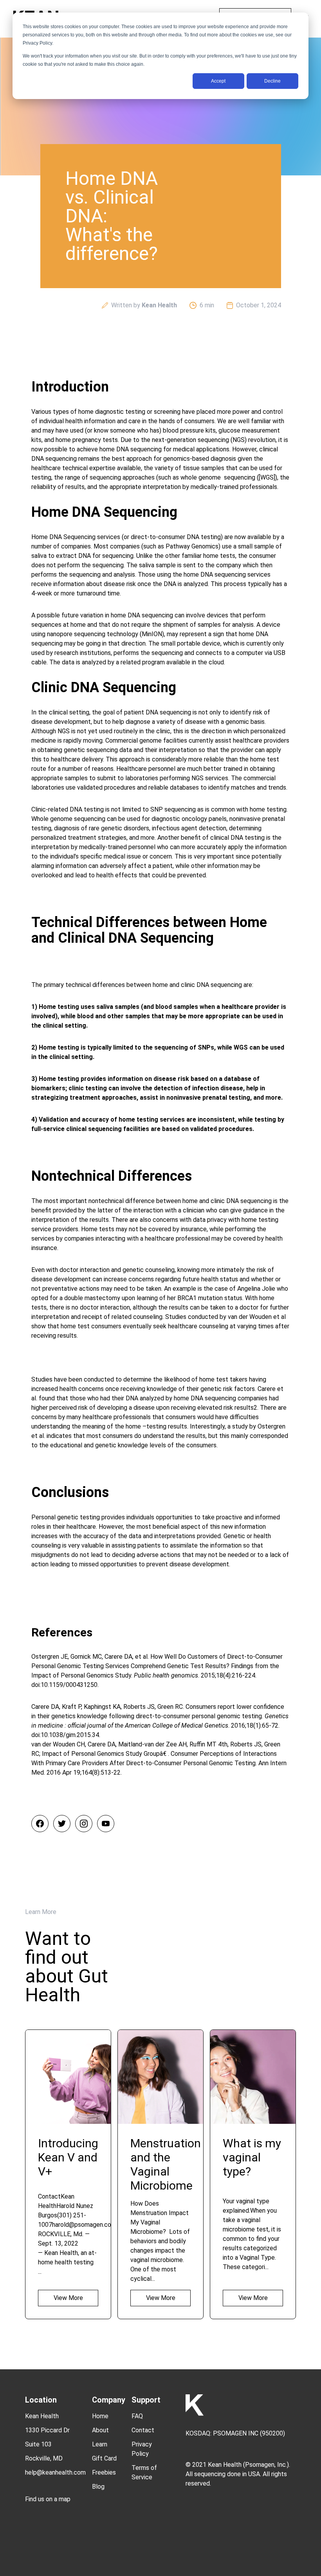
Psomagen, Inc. (266, 2465)
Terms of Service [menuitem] (144, 2472)
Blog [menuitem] (98, 2487)
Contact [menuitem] (143, 2430)
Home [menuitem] (100, 2416)
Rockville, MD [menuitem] (44, 2458)
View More (68, 2298)
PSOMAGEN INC (236, 2433)
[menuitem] (55, 2493)
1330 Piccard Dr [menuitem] (47, 2430)
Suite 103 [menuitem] (38, 2444)
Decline (272, 81)
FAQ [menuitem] (137, 2416)
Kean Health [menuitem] (42, 2416)
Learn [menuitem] (100, 2444)
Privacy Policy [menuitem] (142, 2449)
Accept (218, 81)
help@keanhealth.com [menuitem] (55, 2472)
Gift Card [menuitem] (104, 2458)
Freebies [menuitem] (104, 2472)
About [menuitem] (100, 2430)
